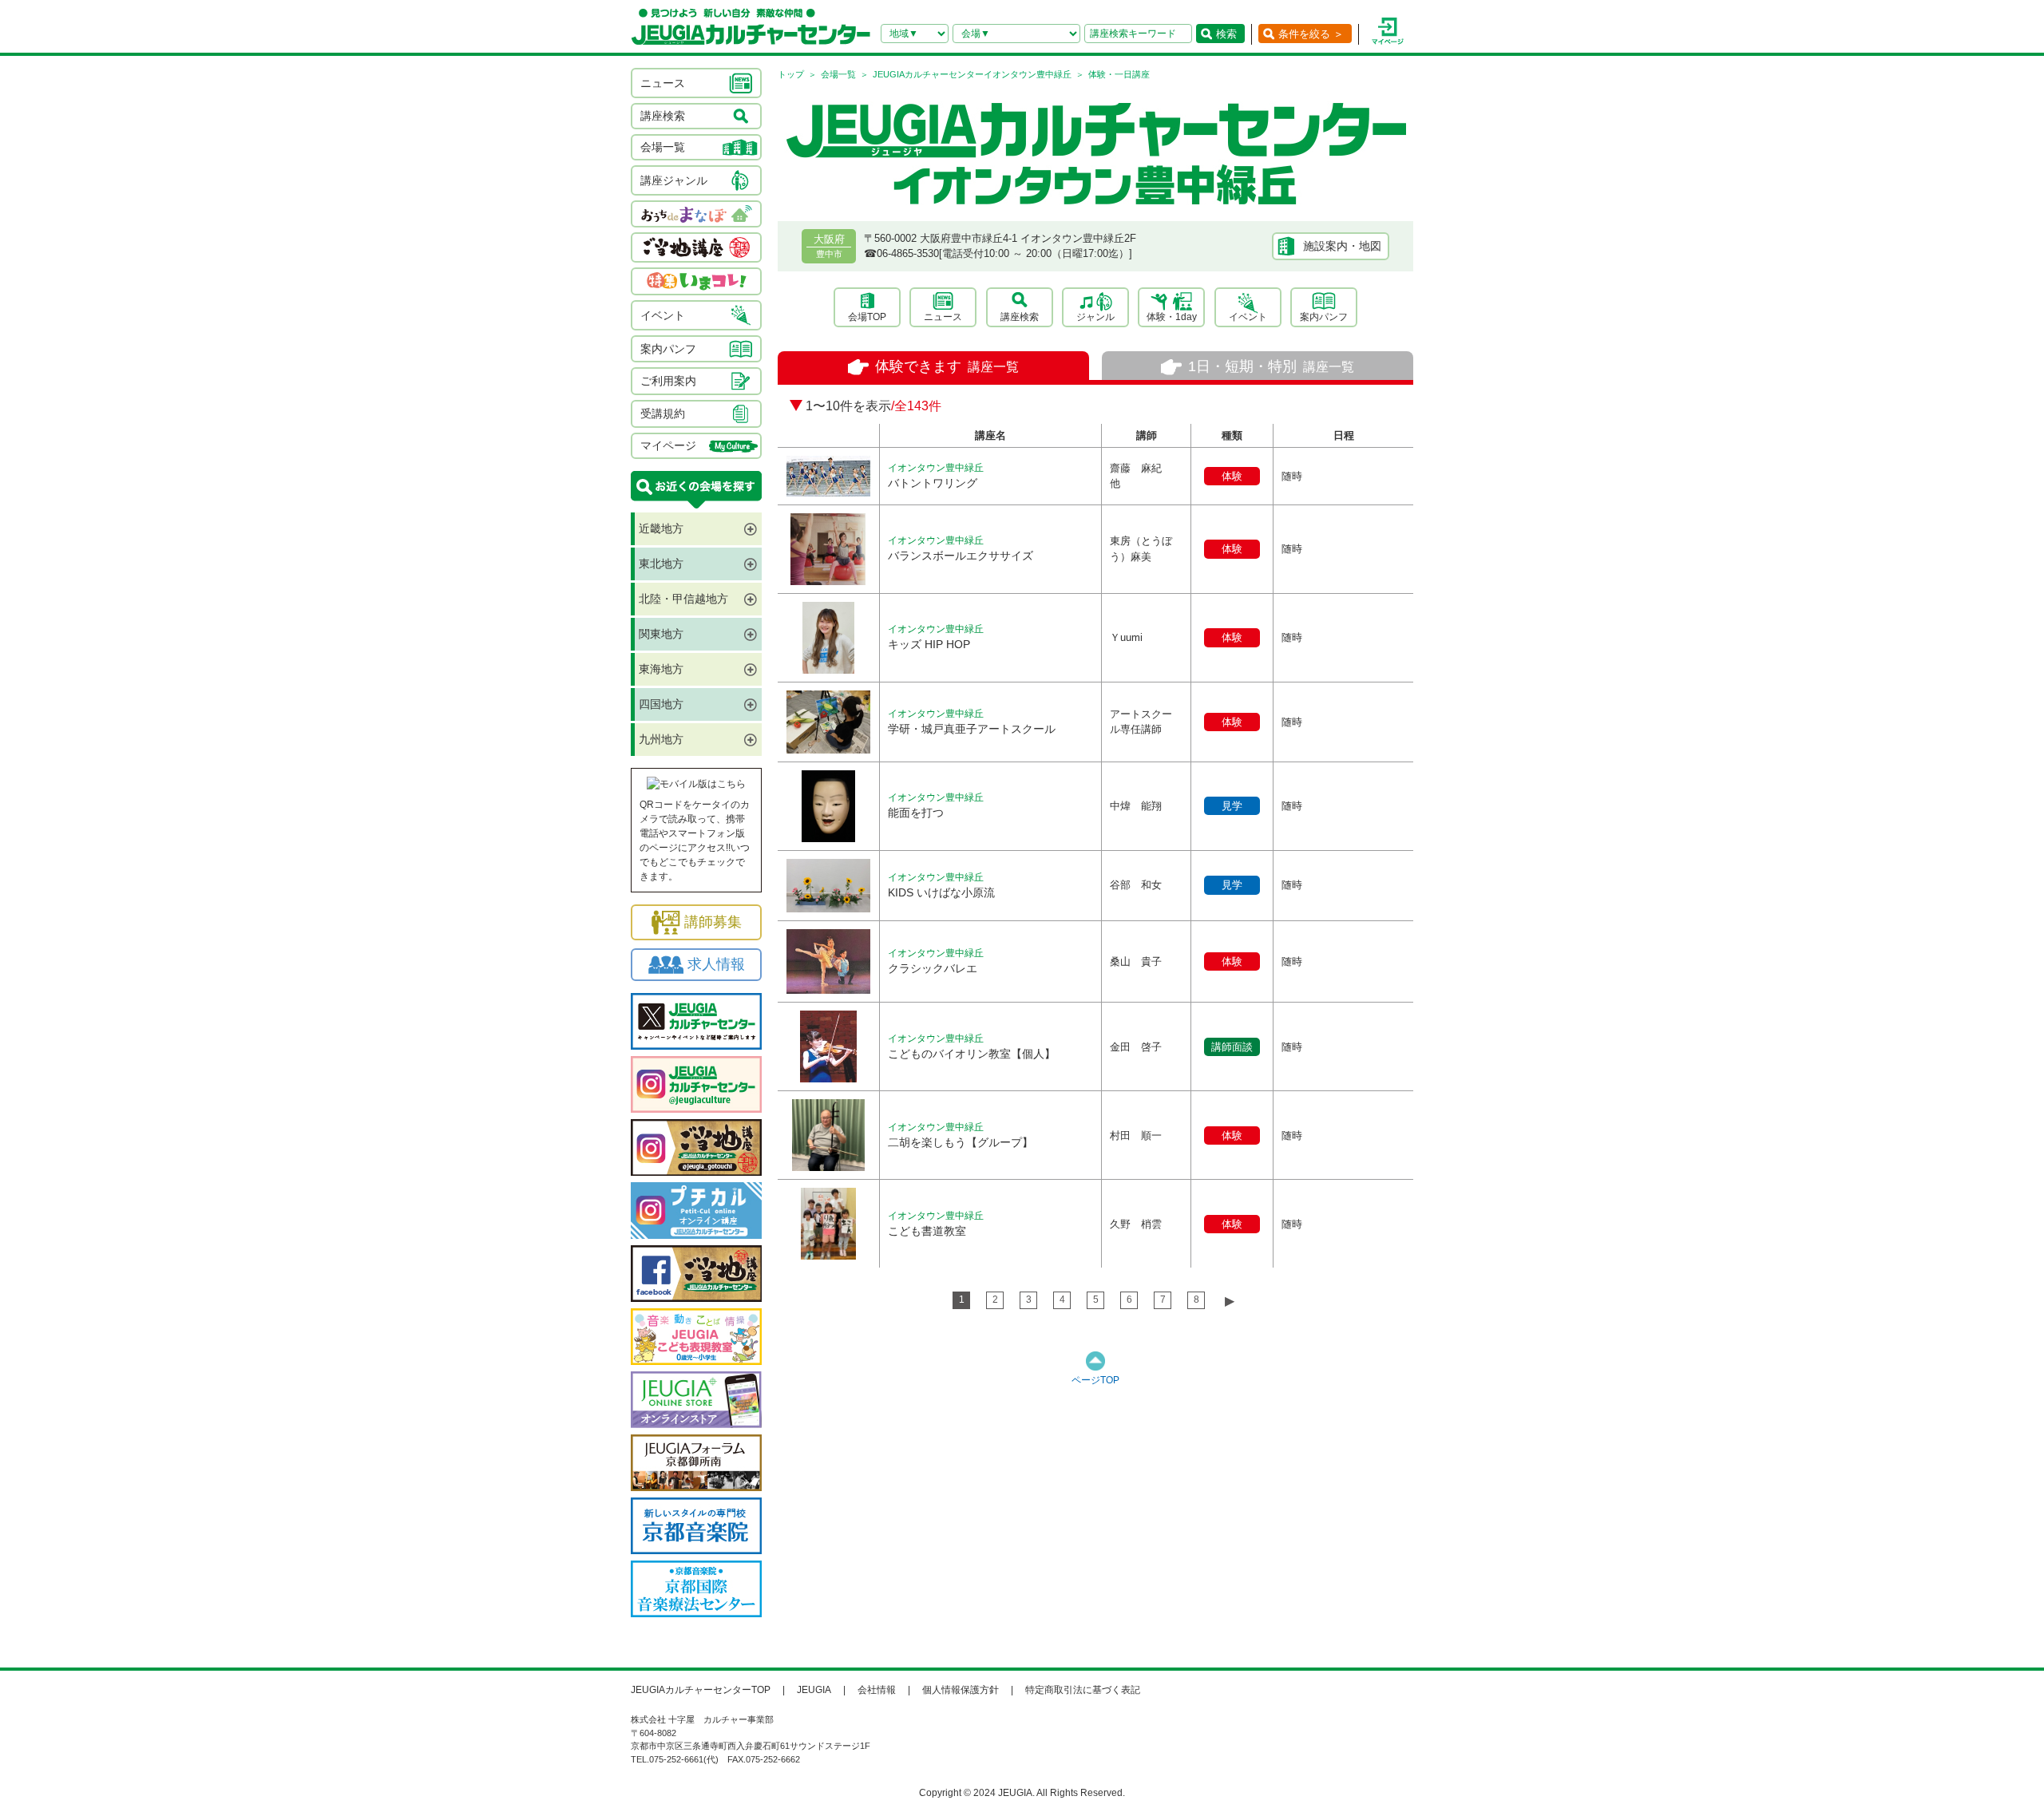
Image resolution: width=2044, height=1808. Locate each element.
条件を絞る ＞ (1311, 34)
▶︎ (1230, 1301)
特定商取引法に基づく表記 (1083, 1690)
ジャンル (1095, 317)
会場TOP (867, 317)
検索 (1226, 34)
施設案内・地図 (1342, 246)
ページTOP (1095, 1380)
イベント (1248, 317)
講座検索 (1020, 317)
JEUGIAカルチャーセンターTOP (701, 1690)
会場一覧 (838, 74)
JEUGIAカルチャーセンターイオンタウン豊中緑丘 (972, 74)
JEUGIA (814, 1690)
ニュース (943, 317)
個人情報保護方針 (961, 1690)
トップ (791, 74)
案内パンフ (1324, 317)
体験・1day (1172, 317)
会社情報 (877, 1690)
